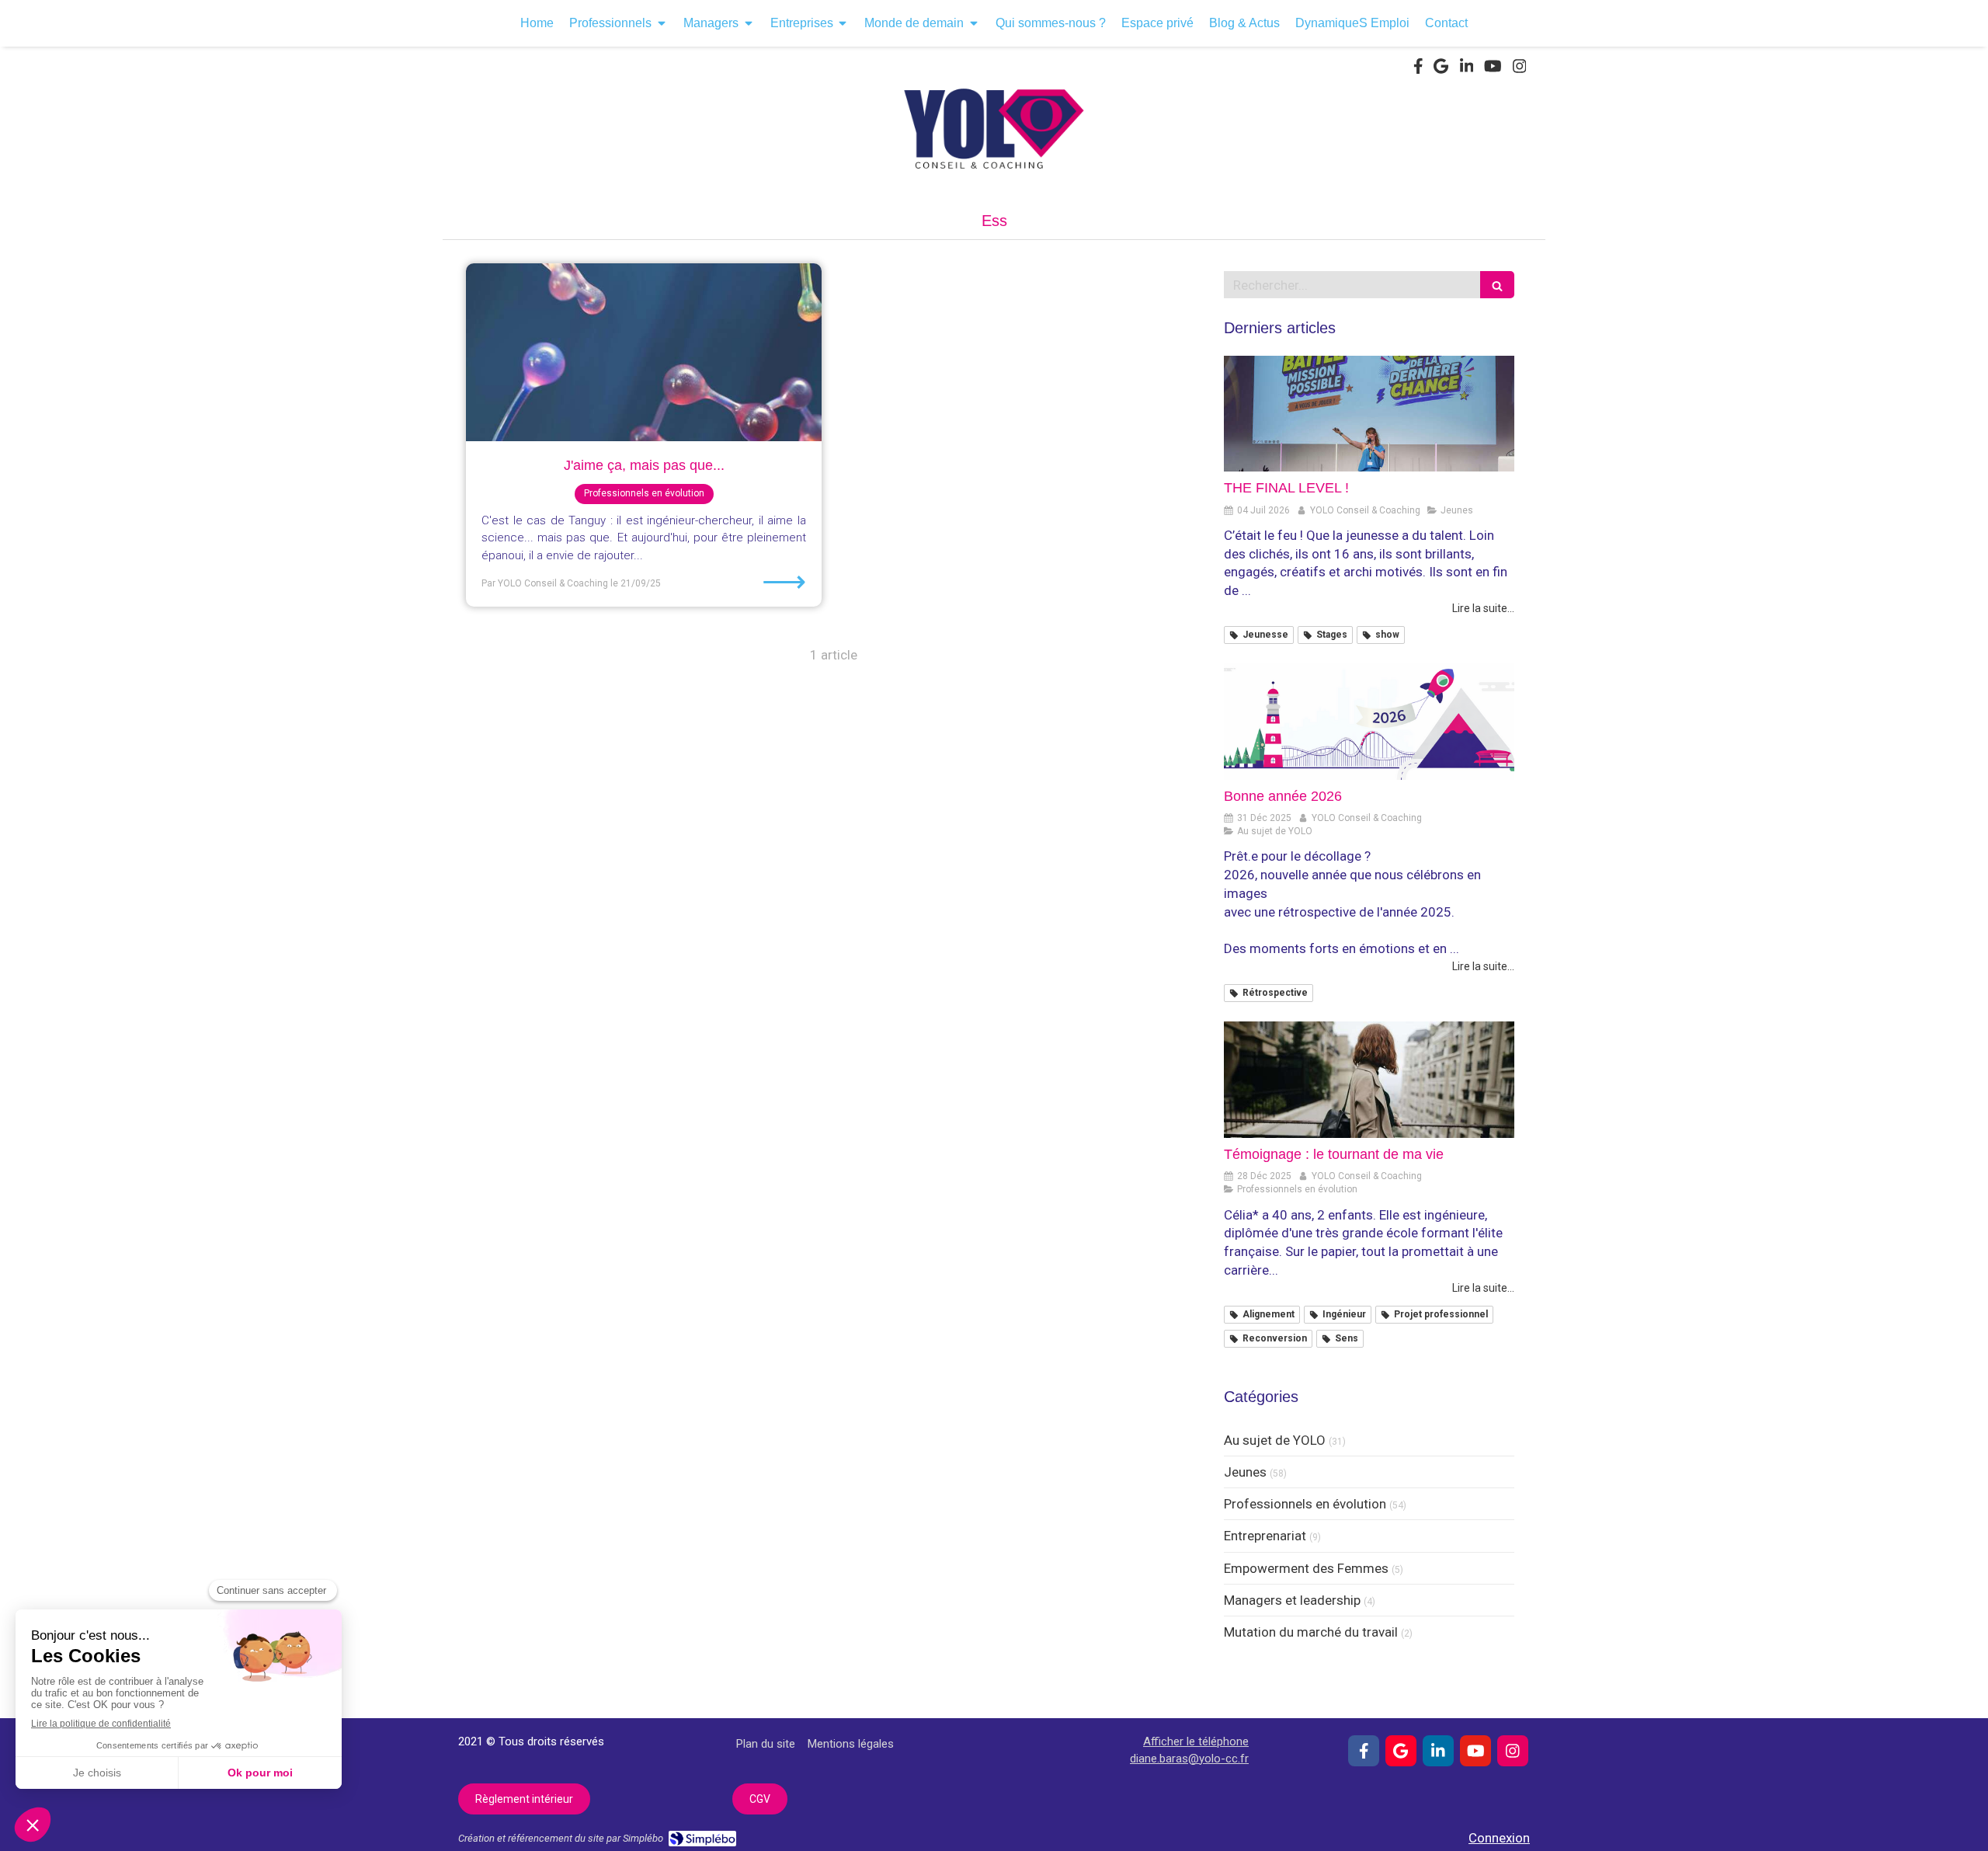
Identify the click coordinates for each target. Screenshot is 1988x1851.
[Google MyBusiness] (1441, 69)
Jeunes (1245, 1472)
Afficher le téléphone (1196, 1741)
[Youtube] (1493, 69)
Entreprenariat (1265, 1536)
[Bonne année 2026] (1369, 722)
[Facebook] (1418, 69)
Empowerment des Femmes (1306, 1568)
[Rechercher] (1497, 285)
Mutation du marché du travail (1311, 1632)
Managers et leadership (1292, 1600)
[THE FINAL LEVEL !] (1369, 414)
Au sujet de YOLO (1275, 1440)
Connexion (1499, 1838)
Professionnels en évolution (1305, 1504)
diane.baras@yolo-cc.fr (1189, 1759)
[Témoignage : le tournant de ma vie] (1369, 1080)
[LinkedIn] (1467, 69)
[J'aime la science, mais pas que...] (644, 352)
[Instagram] (1520, 69)
